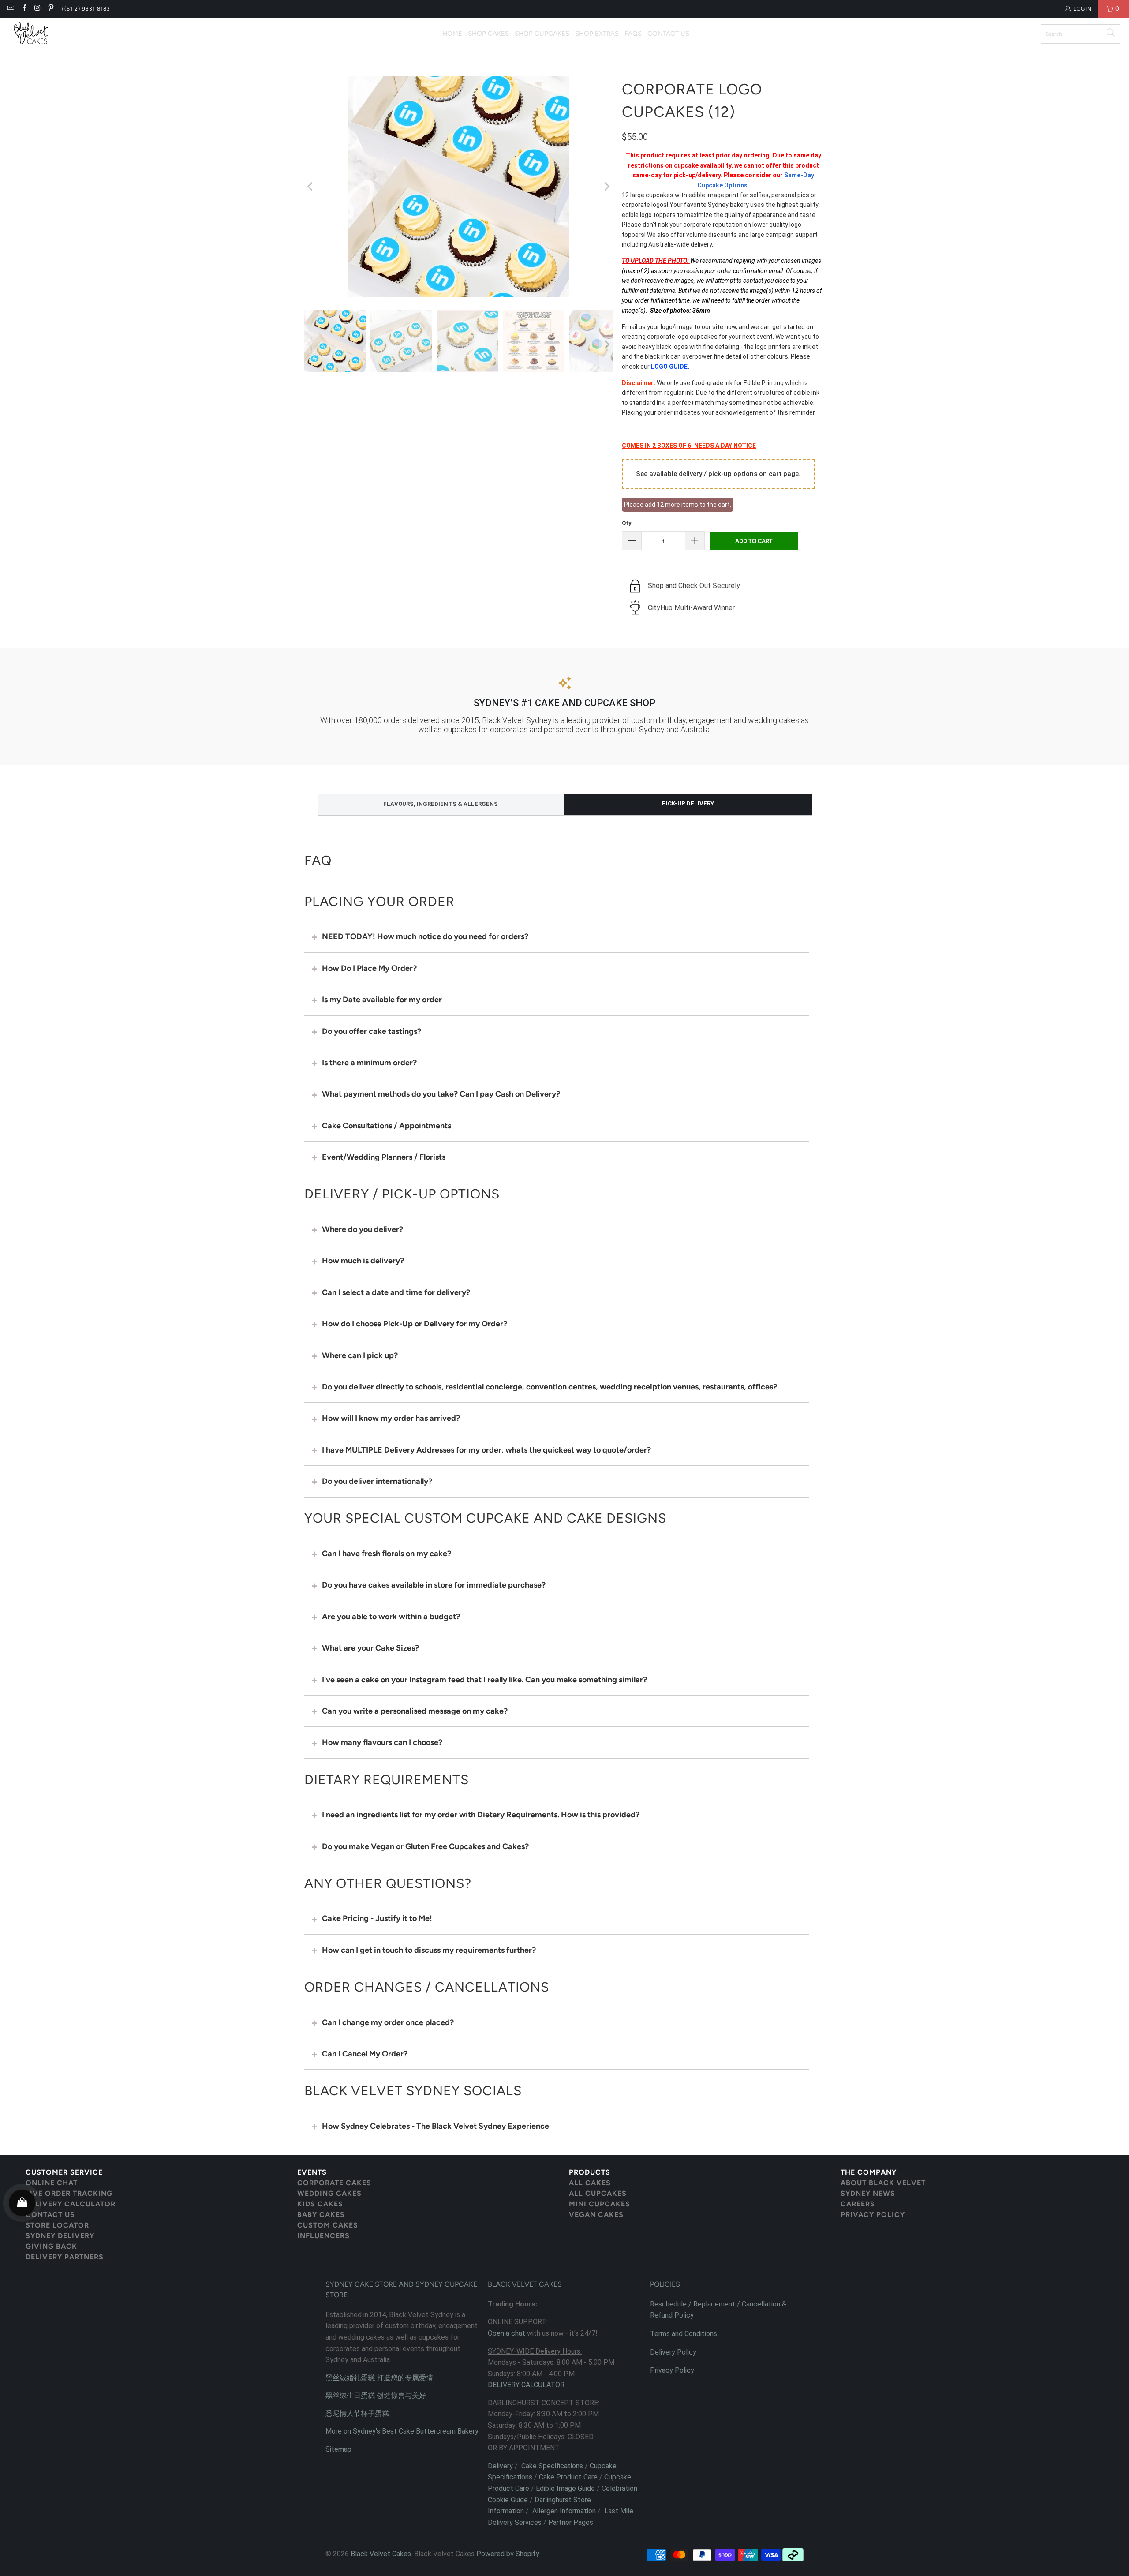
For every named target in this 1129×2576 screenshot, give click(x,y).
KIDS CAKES (320, 2204)
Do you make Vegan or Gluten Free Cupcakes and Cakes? (425, 1846)
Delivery (500, 2466)
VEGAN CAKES (596, 2215)
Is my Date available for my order (382, 1000)
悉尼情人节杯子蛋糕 (357, 2413)
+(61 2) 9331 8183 (86, 9)
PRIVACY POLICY (873, 2215)
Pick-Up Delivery (688, 803)
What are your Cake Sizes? (370, 1648)
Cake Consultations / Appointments (387, 1126)
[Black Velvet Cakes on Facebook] (24, 9)
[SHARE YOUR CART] (22, 2203)
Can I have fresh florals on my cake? (387, 1554)
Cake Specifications (552, 2466)
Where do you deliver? (363, 1229)
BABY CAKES (321, 2215)
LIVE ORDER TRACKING (69, 2193)
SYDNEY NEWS (868, 2193)
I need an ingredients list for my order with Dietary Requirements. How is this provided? (481, 1815)
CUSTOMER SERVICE (64, 2172)
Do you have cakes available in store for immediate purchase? (434, 1585)
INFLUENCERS (323, 2236)
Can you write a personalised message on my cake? (415, 1711)
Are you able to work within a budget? (391, 1617)
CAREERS (858, 2204)
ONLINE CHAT (52, 2183)
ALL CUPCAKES (598, 2193)
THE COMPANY (869, 2172)
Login (1082, 9)
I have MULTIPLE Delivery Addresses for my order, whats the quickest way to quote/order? (486, 1450)
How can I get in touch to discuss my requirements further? (429, 1950)
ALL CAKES (590, 2183)
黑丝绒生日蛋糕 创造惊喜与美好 (376, 2395)
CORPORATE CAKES (334, 2183)
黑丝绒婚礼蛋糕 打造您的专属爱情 (379, 2378)
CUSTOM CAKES (328, 2225)
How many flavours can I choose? (382, 1742)
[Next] (606, 187)
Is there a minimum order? (369, 1063)
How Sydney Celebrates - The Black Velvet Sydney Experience (436, 2126)
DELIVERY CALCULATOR (71, 2204)
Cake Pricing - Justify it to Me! (377, 1918)
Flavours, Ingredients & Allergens (441, 804)
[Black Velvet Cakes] (31, 34)
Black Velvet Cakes (381, 2554)
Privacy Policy (672, 2370)
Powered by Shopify (508, 2554)
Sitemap (338, 2449)
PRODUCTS (590, 2172)
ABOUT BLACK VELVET (883, 2183)
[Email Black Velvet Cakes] (10, 9)
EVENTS (312, 2172)
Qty (627, 523)
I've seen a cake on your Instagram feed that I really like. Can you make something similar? (484, 1680)
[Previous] (311, 187)
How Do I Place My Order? (369, 968)
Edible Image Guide (565, 2488)
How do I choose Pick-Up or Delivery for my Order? (415, 1324)
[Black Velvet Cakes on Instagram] (37, 9)
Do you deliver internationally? (377, 1481)
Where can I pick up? (360, 1355)
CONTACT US (50, 2215)
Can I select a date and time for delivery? (396, 1292)
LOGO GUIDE (669, 367)
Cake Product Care (568, 2477)
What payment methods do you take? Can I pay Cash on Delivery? (441, 1094)
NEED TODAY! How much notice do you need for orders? (425, 936)
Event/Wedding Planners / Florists (384, 1157)
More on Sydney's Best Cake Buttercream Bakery (402, 2431)
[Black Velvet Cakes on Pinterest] (50, 9)
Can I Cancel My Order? (365, 2054)
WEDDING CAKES (329, 2193)
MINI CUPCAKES (600, 2204)
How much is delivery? (363, 1261)
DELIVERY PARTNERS (65, 2257)
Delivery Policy (673, 2352)
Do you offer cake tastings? (372, 1031)
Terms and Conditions (684, 2334)
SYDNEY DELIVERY (60, 2236)
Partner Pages (571, 2522)
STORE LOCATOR (57, 2225)
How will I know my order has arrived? (391, 1418)
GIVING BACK (51, 2246)
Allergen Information (564, 2511)
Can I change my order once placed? (388, 2022)
